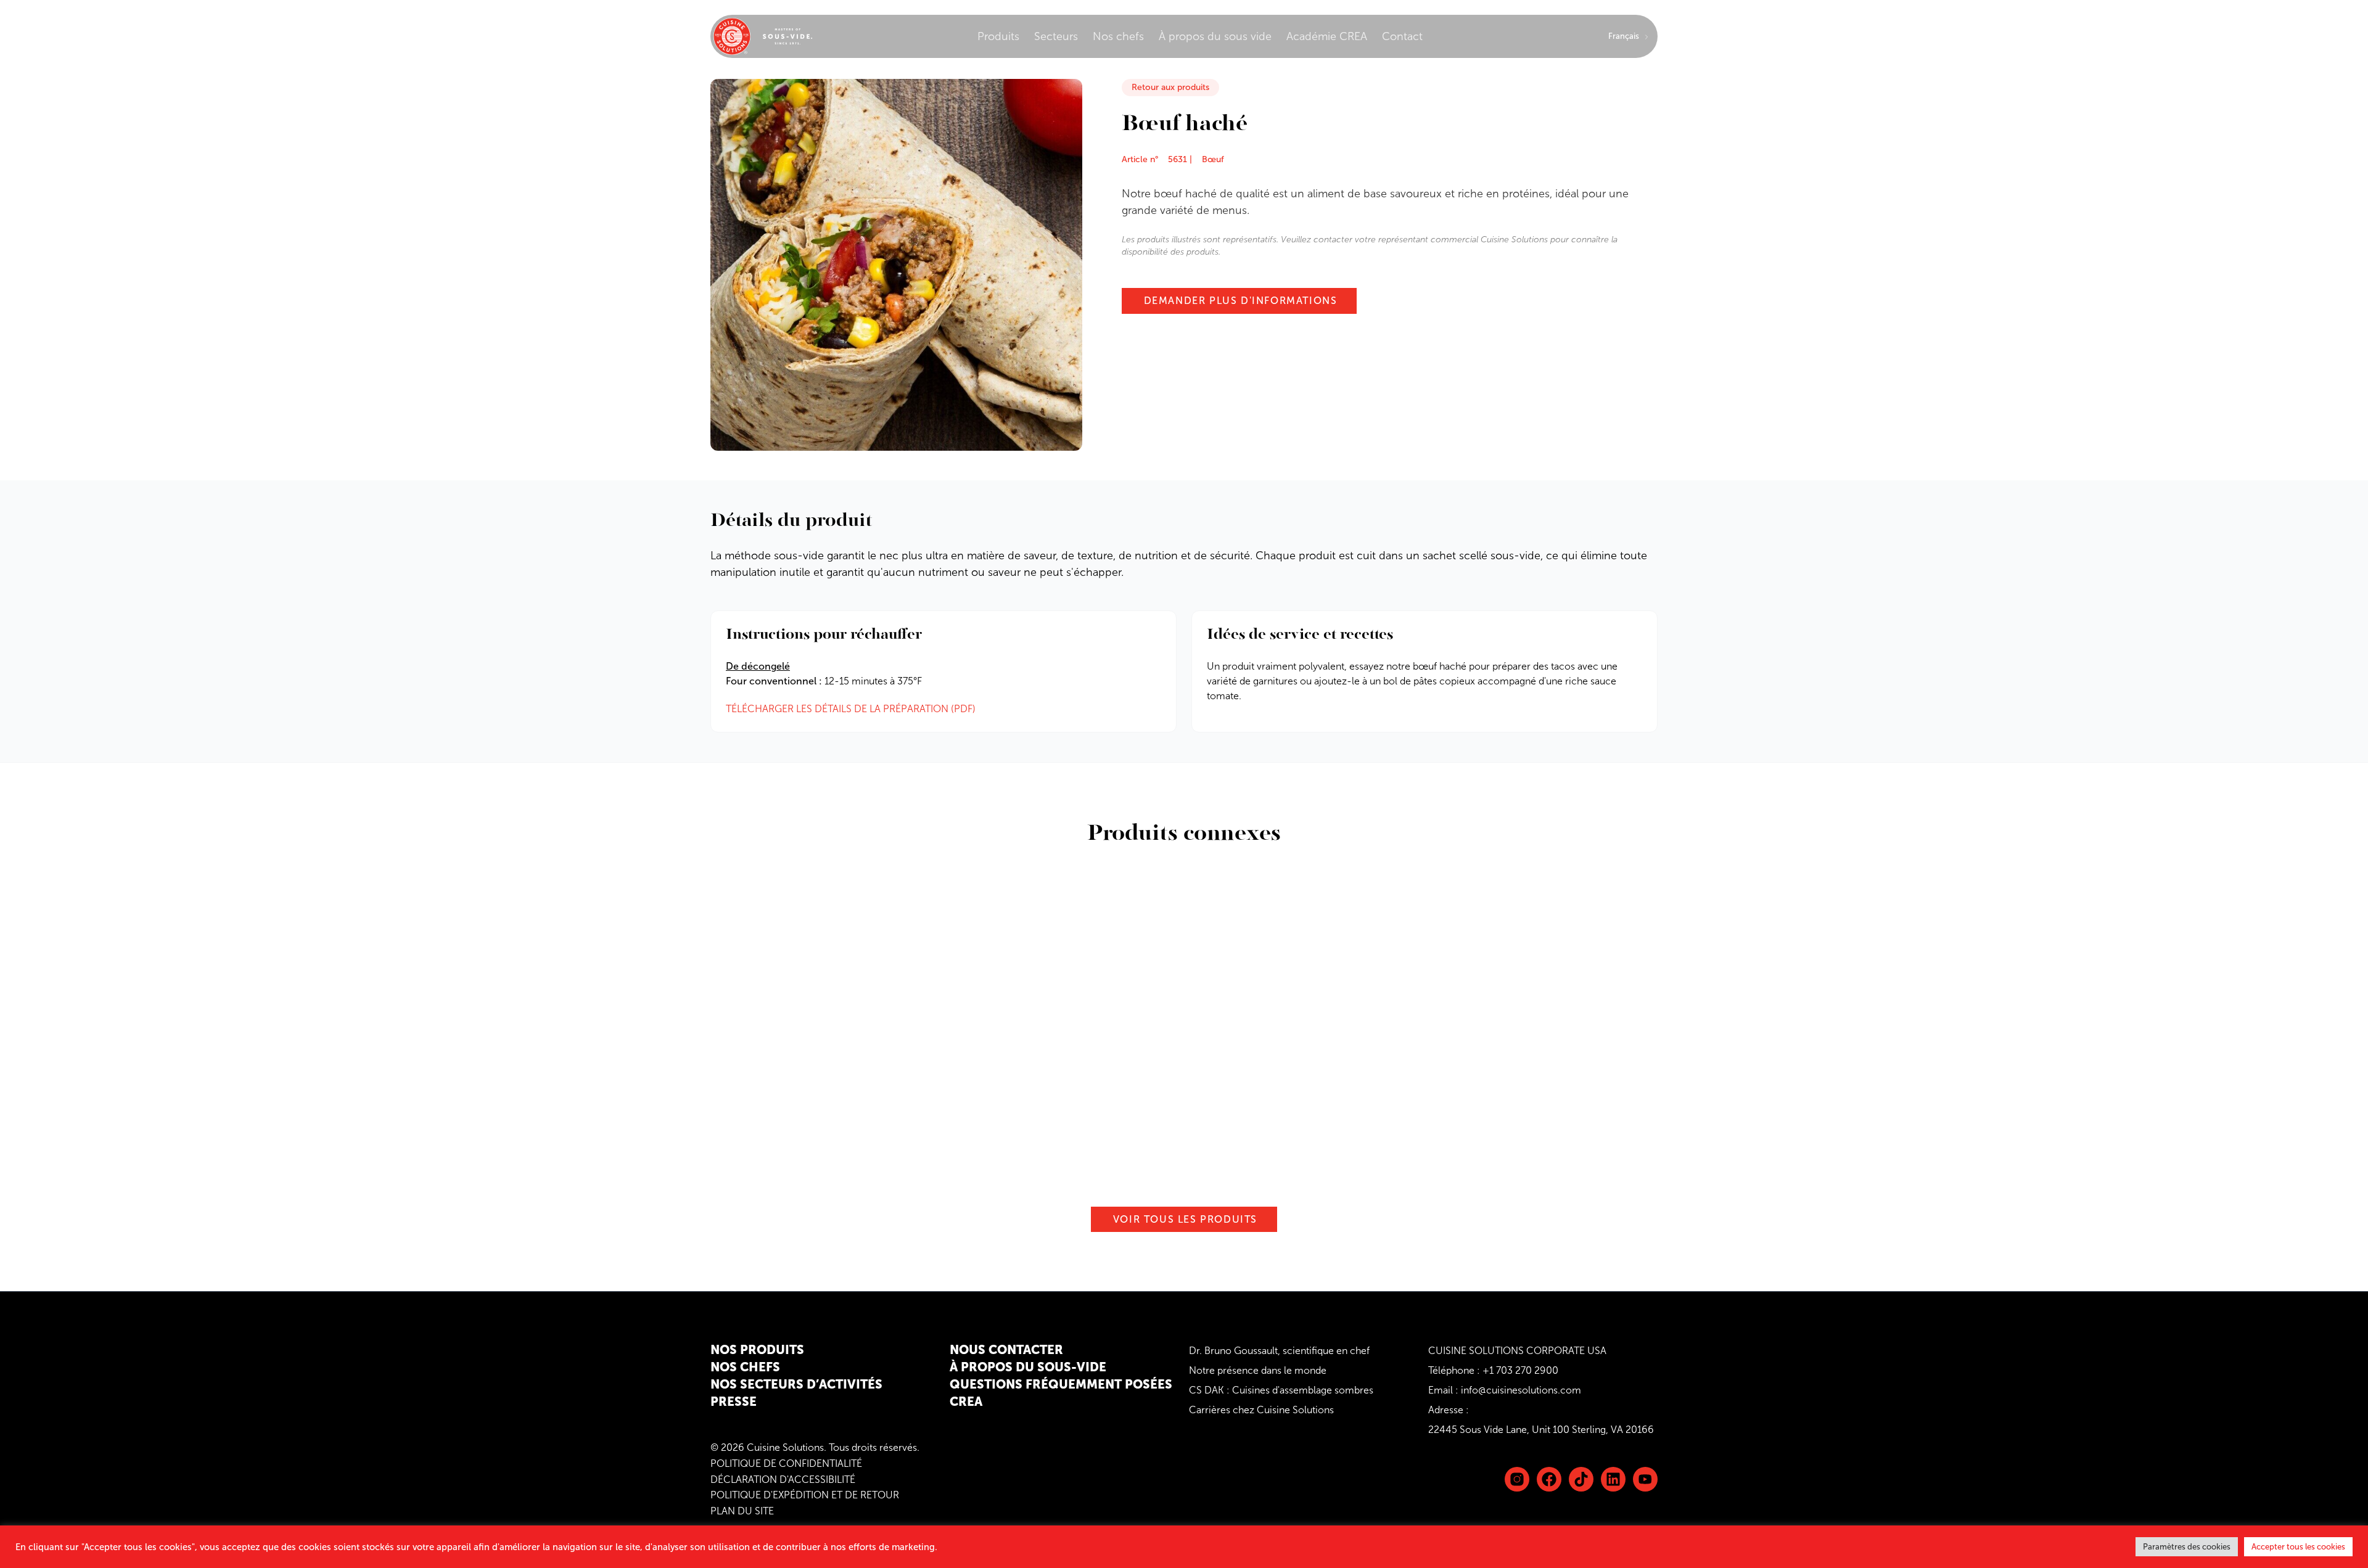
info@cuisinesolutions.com (1521, 1390)
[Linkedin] (1581, 1479)
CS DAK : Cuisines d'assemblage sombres (1281, 1390)
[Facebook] (1549, 1479)
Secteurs (1056, 36)
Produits (998, 36)
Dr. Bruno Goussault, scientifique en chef (1279, 1351)
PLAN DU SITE (742, 1511)
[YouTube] (1645, 1479)
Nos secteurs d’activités (796, 1384)
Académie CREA (1327, 36)
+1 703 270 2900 (1520, 1370)
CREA (966, 1402)
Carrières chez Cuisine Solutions (1261, 1410)
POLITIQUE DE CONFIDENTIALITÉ (786, 1463)
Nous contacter (1006, 1350)
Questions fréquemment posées (1061, 1384)
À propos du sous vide (1215, 36)
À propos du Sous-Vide (1028, 1367)
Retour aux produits (1170, 87)
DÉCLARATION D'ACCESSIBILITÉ (783, 1480)
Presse (734, 1402)
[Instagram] (1517, 1479)
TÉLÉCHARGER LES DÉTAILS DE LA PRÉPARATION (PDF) (851, 709)
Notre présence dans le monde (1258, 1370)
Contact (1402, 36)
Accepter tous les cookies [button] (2298, 1547)
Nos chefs (1118, 36)
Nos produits (757, 1350)
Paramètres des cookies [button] (2187, 1547)
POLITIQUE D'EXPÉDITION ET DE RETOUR (805, 1495)
